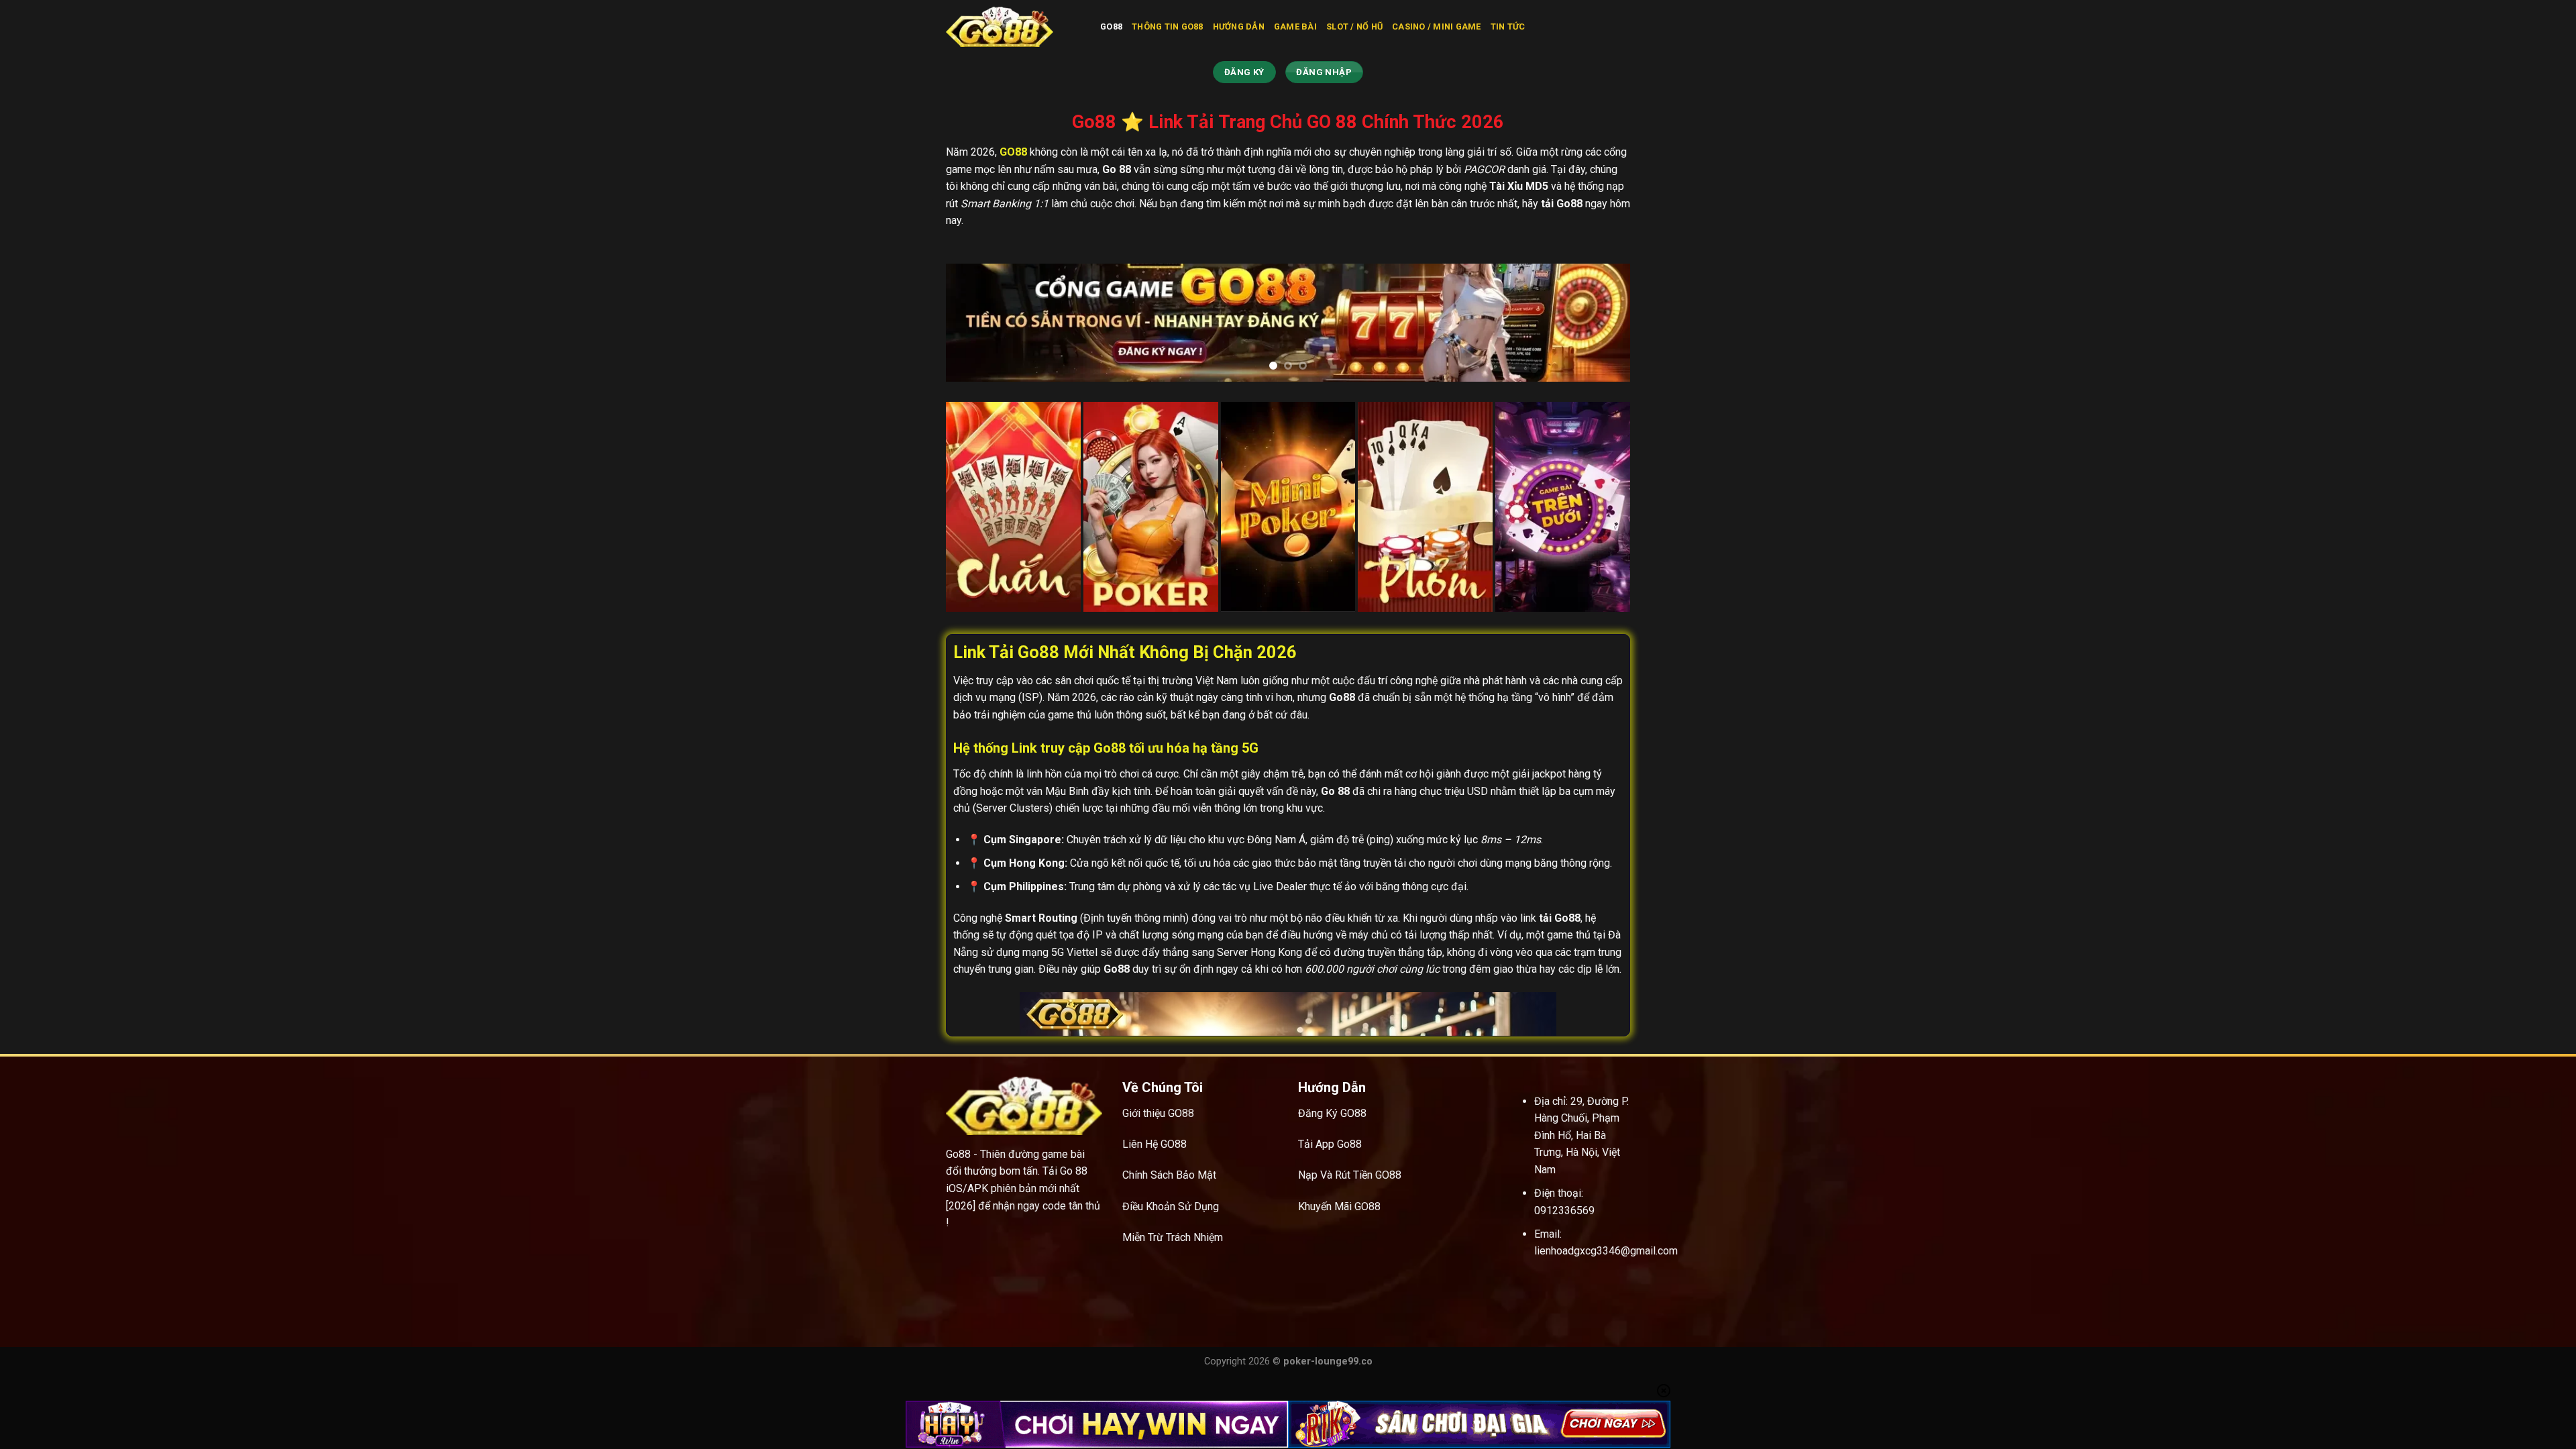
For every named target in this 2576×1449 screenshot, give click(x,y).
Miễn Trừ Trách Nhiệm (1173, 1237)
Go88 (1111, 26)
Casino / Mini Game (1437, 26)
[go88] (1013, 27)
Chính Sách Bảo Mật (1169, 1175)
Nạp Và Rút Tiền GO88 (1350, 1175)
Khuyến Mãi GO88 (1339, 1206)
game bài (1295, 26)
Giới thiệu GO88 (1158, 1113)
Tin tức (1508, 26)
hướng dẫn (1239, 26)
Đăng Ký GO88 (1332, 1113)
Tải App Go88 (1330, 1144)
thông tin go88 (1168, 26)
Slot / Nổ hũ (1354, 26)
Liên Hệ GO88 (1155, 1144)
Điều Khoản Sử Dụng (1171, 1206)
